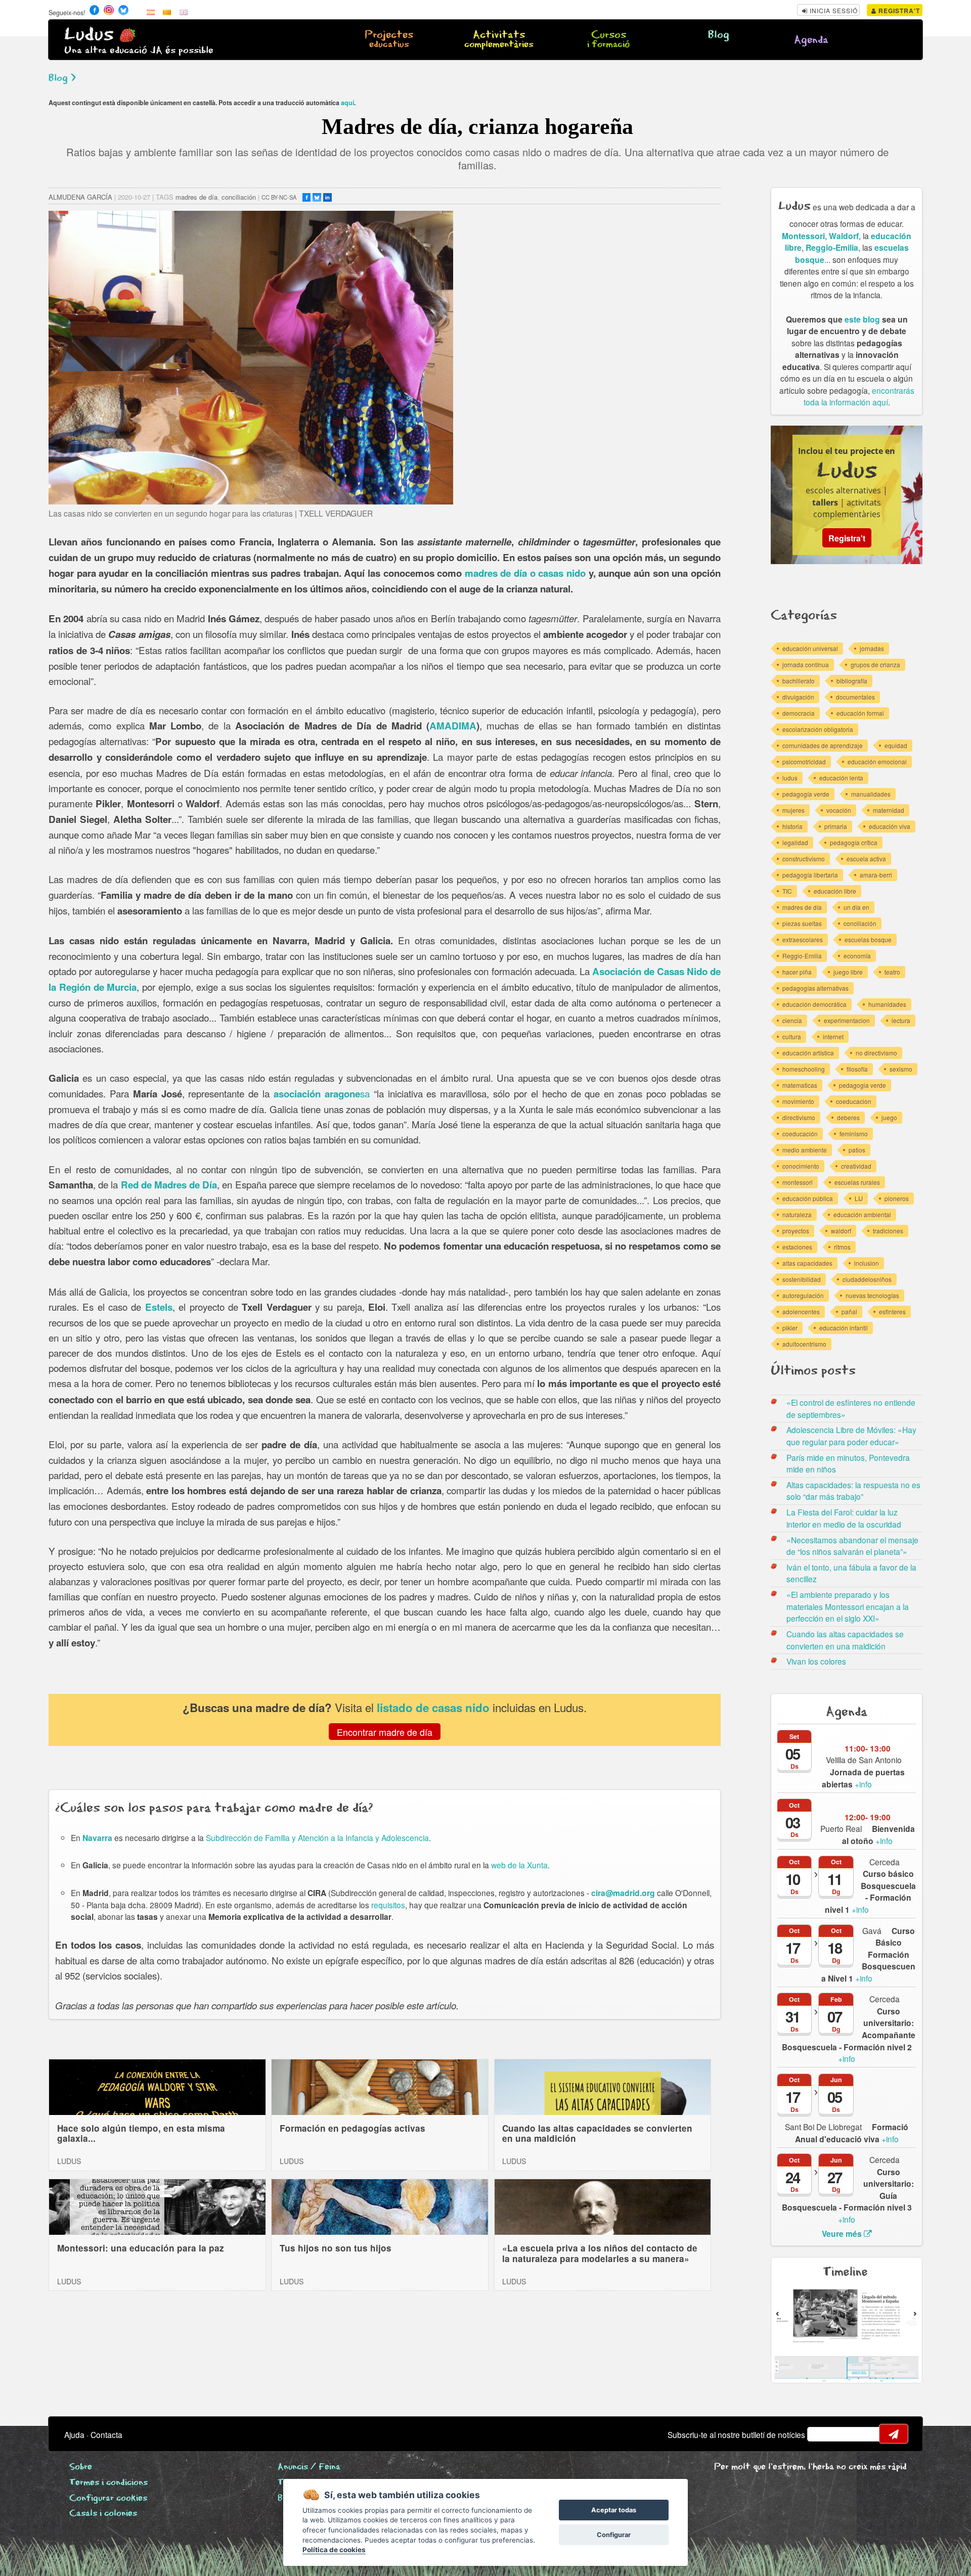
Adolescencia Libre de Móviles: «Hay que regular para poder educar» (851, 1436)
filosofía (857, 1069)
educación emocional (877, 762)
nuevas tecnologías (872, 1295)
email (821, 2434)
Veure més (843, 2234)
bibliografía (852, 681)
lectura (901, 1020)
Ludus (89, 35)
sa (322, 1093)
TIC (787, 891)
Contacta (106, 2434)
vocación (839, 810)
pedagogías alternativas (815, 988)
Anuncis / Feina (309, 2467)
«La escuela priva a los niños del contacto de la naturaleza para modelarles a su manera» (600, 2253)
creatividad (856, 1166)
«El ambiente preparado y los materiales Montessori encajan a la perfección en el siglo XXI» (848, 1606)
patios (857, 1150)
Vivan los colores (816, 1661)
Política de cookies (334, 2550)
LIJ (859, 1198)
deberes (848, 1117)
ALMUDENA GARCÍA (80, 197)
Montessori (803, 236)
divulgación (798, 697)
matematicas (800, 1085)
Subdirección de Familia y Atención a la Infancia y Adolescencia (317, 1837)
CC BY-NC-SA (279, 197)
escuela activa (866, 859)
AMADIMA (453, 726)
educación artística (808, 1053)
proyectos (796, 1231)
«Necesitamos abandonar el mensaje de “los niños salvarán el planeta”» (852, 1546)
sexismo (901, 1069)
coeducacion (854, 1101)
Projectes (389, 40)
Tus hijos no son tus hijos (336, 2248)
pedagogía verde (806, 794)
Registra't (898, 11)
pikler (790, 1328)
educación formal (860, 713)
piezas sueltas (802, 923)
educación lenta (841, 778)
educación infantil (844, 1328)
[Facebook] (306, 197)
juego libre (848, 972)
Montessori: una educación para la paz (141, 2248)
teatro (892, 972)
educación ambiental (862, 1214)
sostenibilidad (802, 1279)
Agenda (811, 40)
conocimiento (801, 1166)
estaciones (797, 1247)
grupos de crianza (875, 664)
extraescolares (803, 939)
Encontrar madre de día (385, 1731)
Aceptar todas (614, 2510)
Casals (103, 2514)
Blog (719, 35)
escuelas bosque (868, 939)
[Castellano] (151, 12)
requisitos (388, 1905)
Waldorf (844, 236)
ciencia (792, 1020)
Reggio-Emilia (832, 247)
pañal (849, 1312)
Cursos (608, 40)
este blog (862, 319)
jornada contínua (806, 664)
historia (792, 826)
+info (878, 1834)
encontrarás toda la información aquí (859, 396)
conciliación (239, 197)
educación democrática (814, 1004)
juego (889, 1117)
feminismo (854, 1134)
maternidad (889, 810)
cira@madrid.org (623, 1893)
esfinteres (892, 1312)
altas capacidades (807, 1263)
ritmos (842, 1247)
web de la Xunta (519, 1865)
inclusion (867, 1263)
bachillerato (799, 681)
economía (857, 956)
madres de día (196, 197)
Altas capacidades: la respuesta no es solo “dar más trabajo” (853, 1491)
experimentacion (847, 1020)
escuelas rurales (857, 1182)
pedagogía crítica (854, 842)
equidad (896, 745)
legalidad (795, 842)
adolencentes (801, 1312)
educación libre (835, 891)
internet (833, 1037)
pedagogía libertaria (810, 875)
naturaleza (797, 1214)
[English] (184, 12)
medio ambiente (805, 1150)
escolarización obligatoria (818, 729)
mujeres (793, 810)
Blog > (62, 78)
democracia (799, 713)
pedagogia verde (863, 1085)
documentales (855, 697)
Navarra (97, 1838)
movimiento (798, 1101)
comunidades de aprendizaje (823, 745)
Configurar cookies (108, 2498)
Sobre (81, 2467)
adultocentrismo (804, 1344)
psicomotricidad (804, 762)
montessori (798, 1182)
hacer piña (797, 972)
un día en (856, 907)
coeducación (800, 1134)
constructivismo (804, 859)
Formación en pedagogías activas (352, 2128)
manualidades (871, 794)
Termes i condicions (108, 2483)
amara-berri (876, 875)
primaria (836, 826)
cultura (792, 1037)
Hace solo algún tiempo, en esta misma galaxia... (141, 2133)
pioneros (897, 1198)
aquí (347, 103)
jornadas (872, 648)
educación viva (890, 826)
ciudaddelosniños (867, 1279)
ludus (790, 778)
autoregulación (803, 1295)
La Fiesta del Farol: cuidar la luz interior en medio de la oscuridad (844, 1518)
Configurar (614, 2535)
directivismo (799, 1117)
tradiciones (888, 1231)
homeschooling (804, 1069)
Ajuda (74, 2434)
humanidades (887, 1004)
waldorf (841, 1231)
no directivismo (876, 1053)
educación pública (808, 1198)
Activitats (499, 40)
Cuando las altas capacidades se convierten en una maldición (597, 2133)
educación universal (810, 648)
